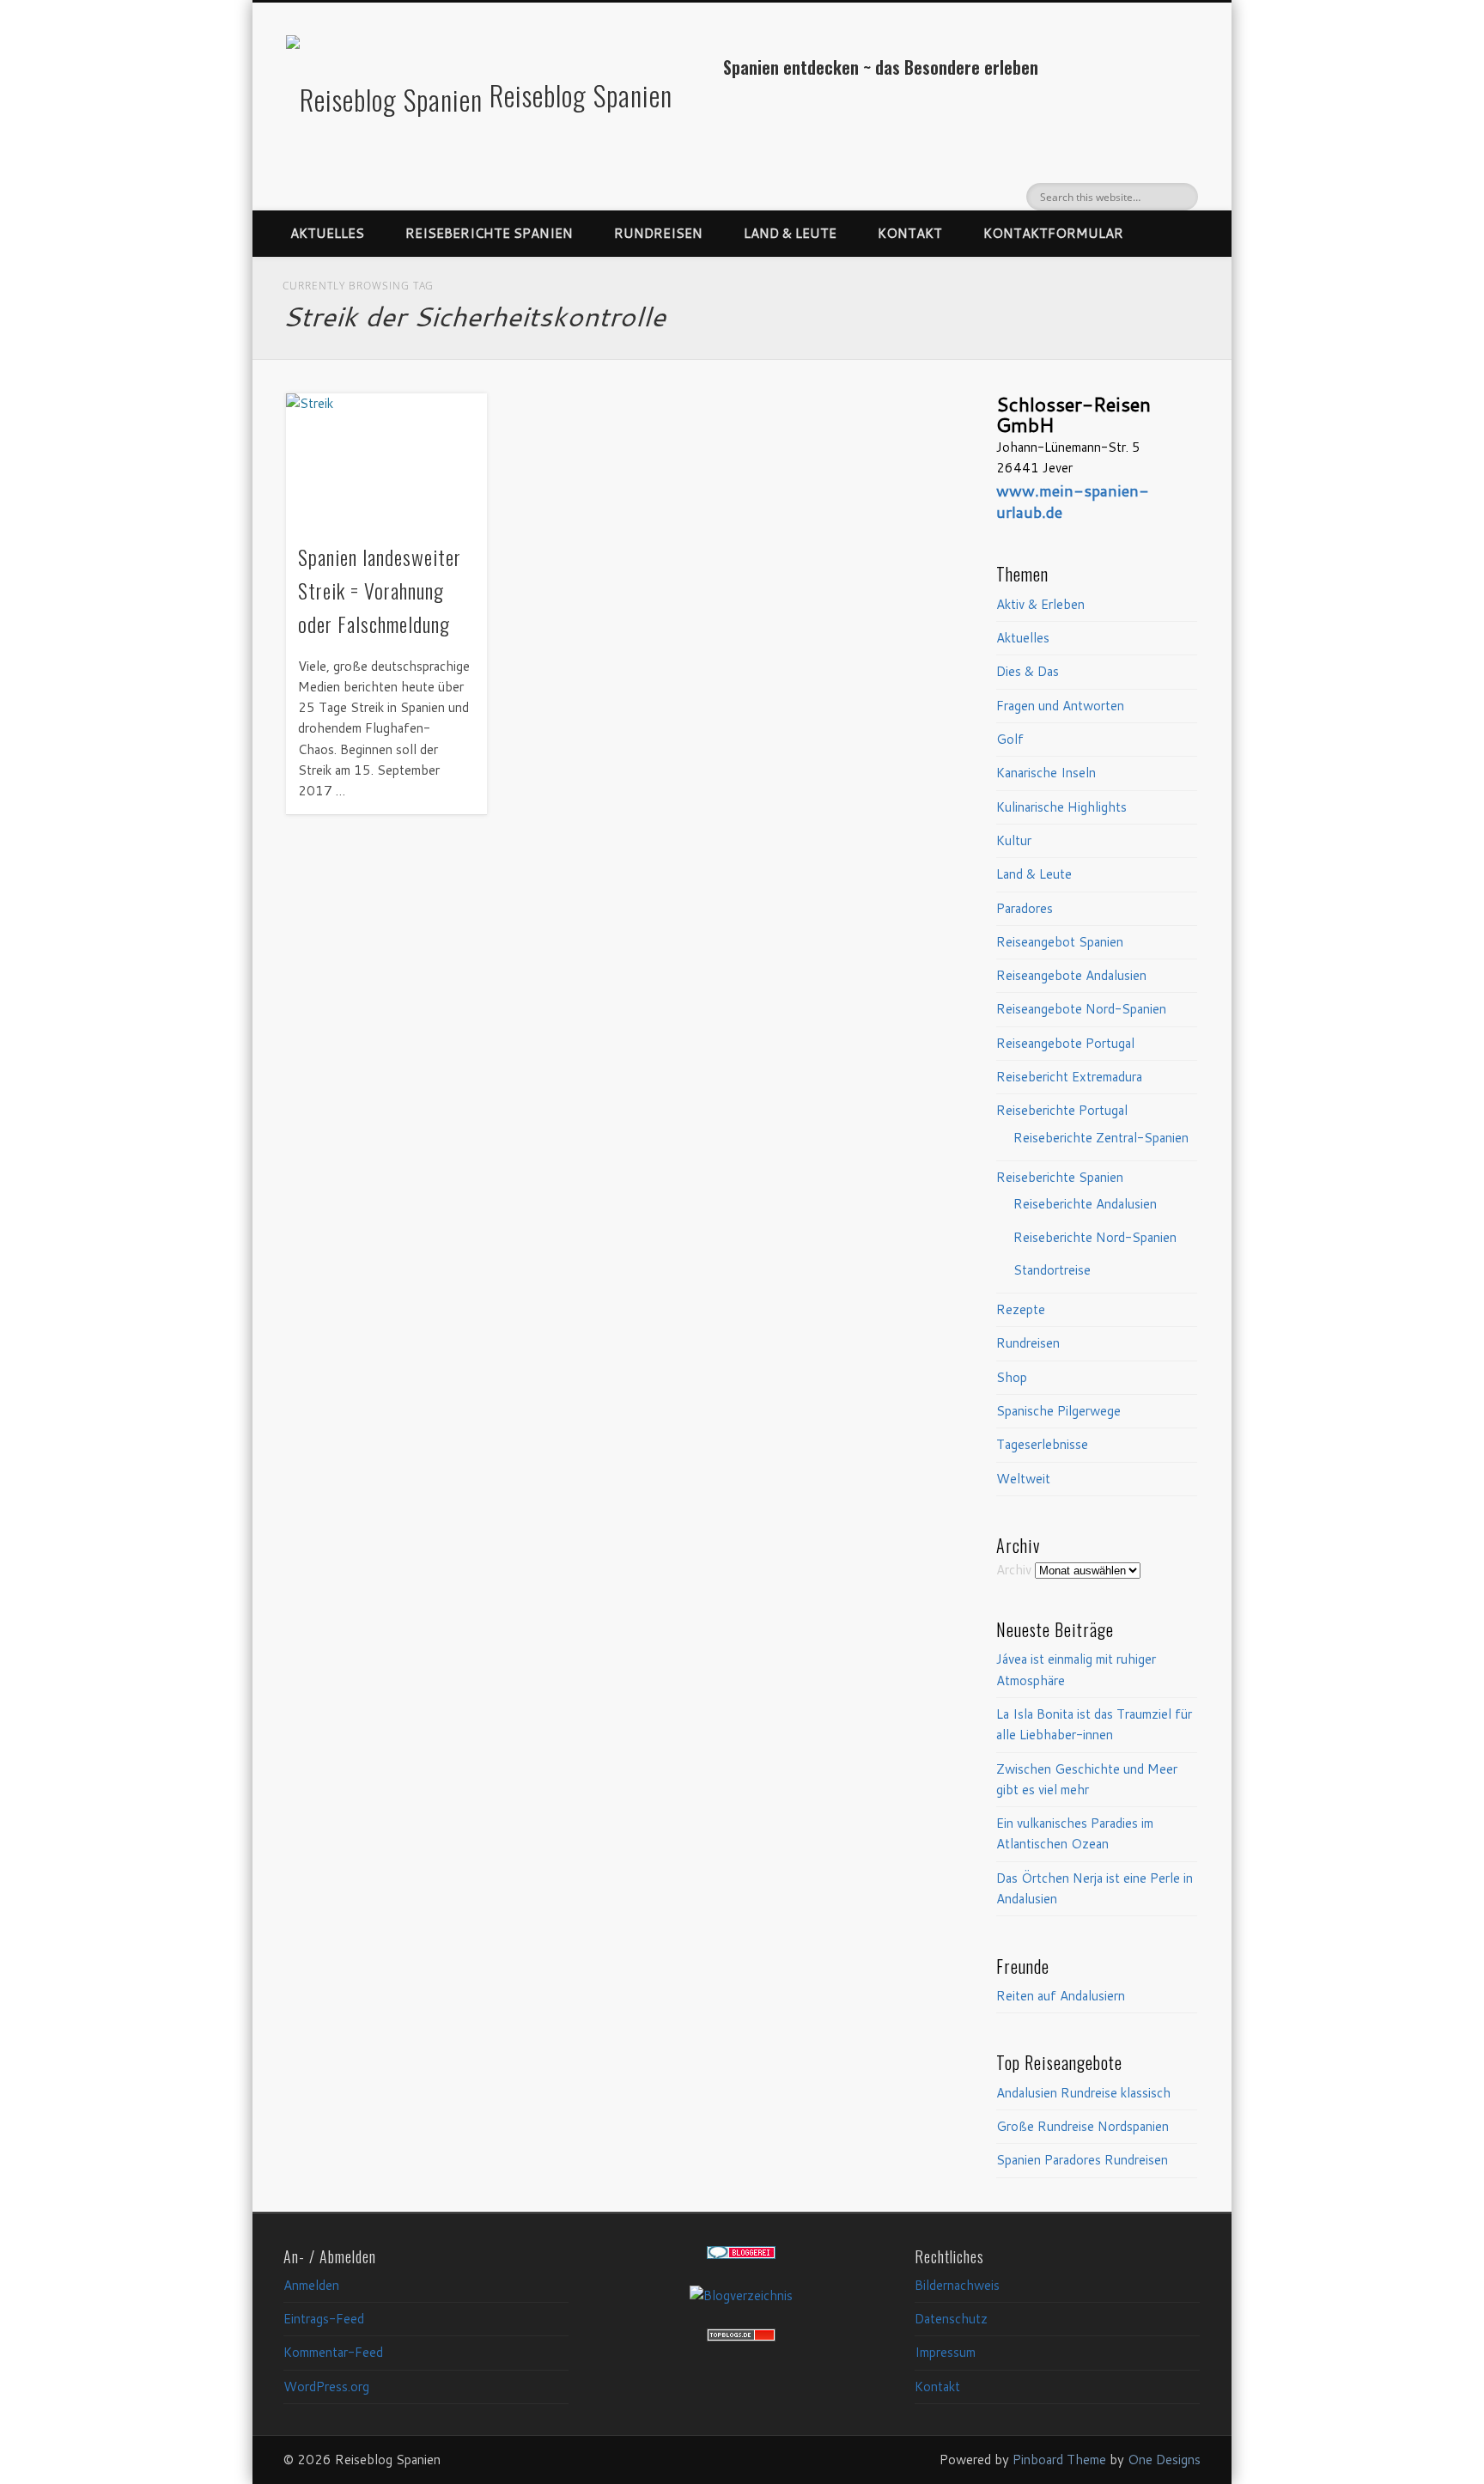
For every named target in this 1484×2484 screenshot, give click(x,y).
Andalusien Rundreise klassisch (1083, 2093)
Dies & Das (1028, 671)
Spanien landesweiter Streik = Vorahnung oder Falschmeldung (380, 590)
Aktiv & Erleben (1040, 604)
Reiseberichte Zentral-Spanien (1101, 1138)
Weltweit (1023, 1479)
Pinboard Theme (1059, 2460)
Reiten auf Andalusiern (1061, 1996)
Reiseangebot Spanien (1060, 942)
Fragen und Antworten (1060, 706)
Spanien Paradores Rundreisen (1082, 2160)
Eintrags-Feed (324, 2319)
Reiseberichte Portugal (1062, 1110)
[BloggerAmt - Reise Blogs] (741, 2295)
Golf (1010, 739)
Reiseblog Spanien (581, 95)
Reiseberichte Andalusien (1085, 1204)
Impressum (945, 2352)
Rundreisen (658, 233)
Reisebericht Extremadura (1069, 1077)
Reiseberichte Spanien (489, 233)
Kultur (1014, 840)
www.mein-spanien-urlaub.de (1073, 501)
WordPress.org (326, 2387)
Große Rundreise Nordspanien (1083, 2126)
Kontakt (910, 233)
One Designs (1164, 2460)
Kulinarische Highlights (1061, 807)
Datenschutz (951, 2319)
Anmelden (311, 2285)
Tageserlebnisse (1042, 1444)
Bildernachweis (957, 2285)
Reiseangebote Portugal (1065, 1043)
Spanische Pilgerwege (1058, 1411)
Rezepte (1021, 1309)
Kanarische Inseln (1046, 773)
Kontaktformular (1053, 233)
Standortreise (1052, 1270)
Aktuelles (327, 233)
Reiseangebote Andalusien (1071, 975)
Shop (1012, 1377)
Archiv (1014, 1570)
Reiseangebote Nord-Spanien (1081, 1009)
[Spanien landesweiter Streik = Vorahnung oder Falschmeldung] (386, 460)
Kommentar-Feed (333, 2352)
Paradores (1025, 908)
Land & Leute (790, 233)
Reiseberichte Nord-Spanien (1095, 1237)
